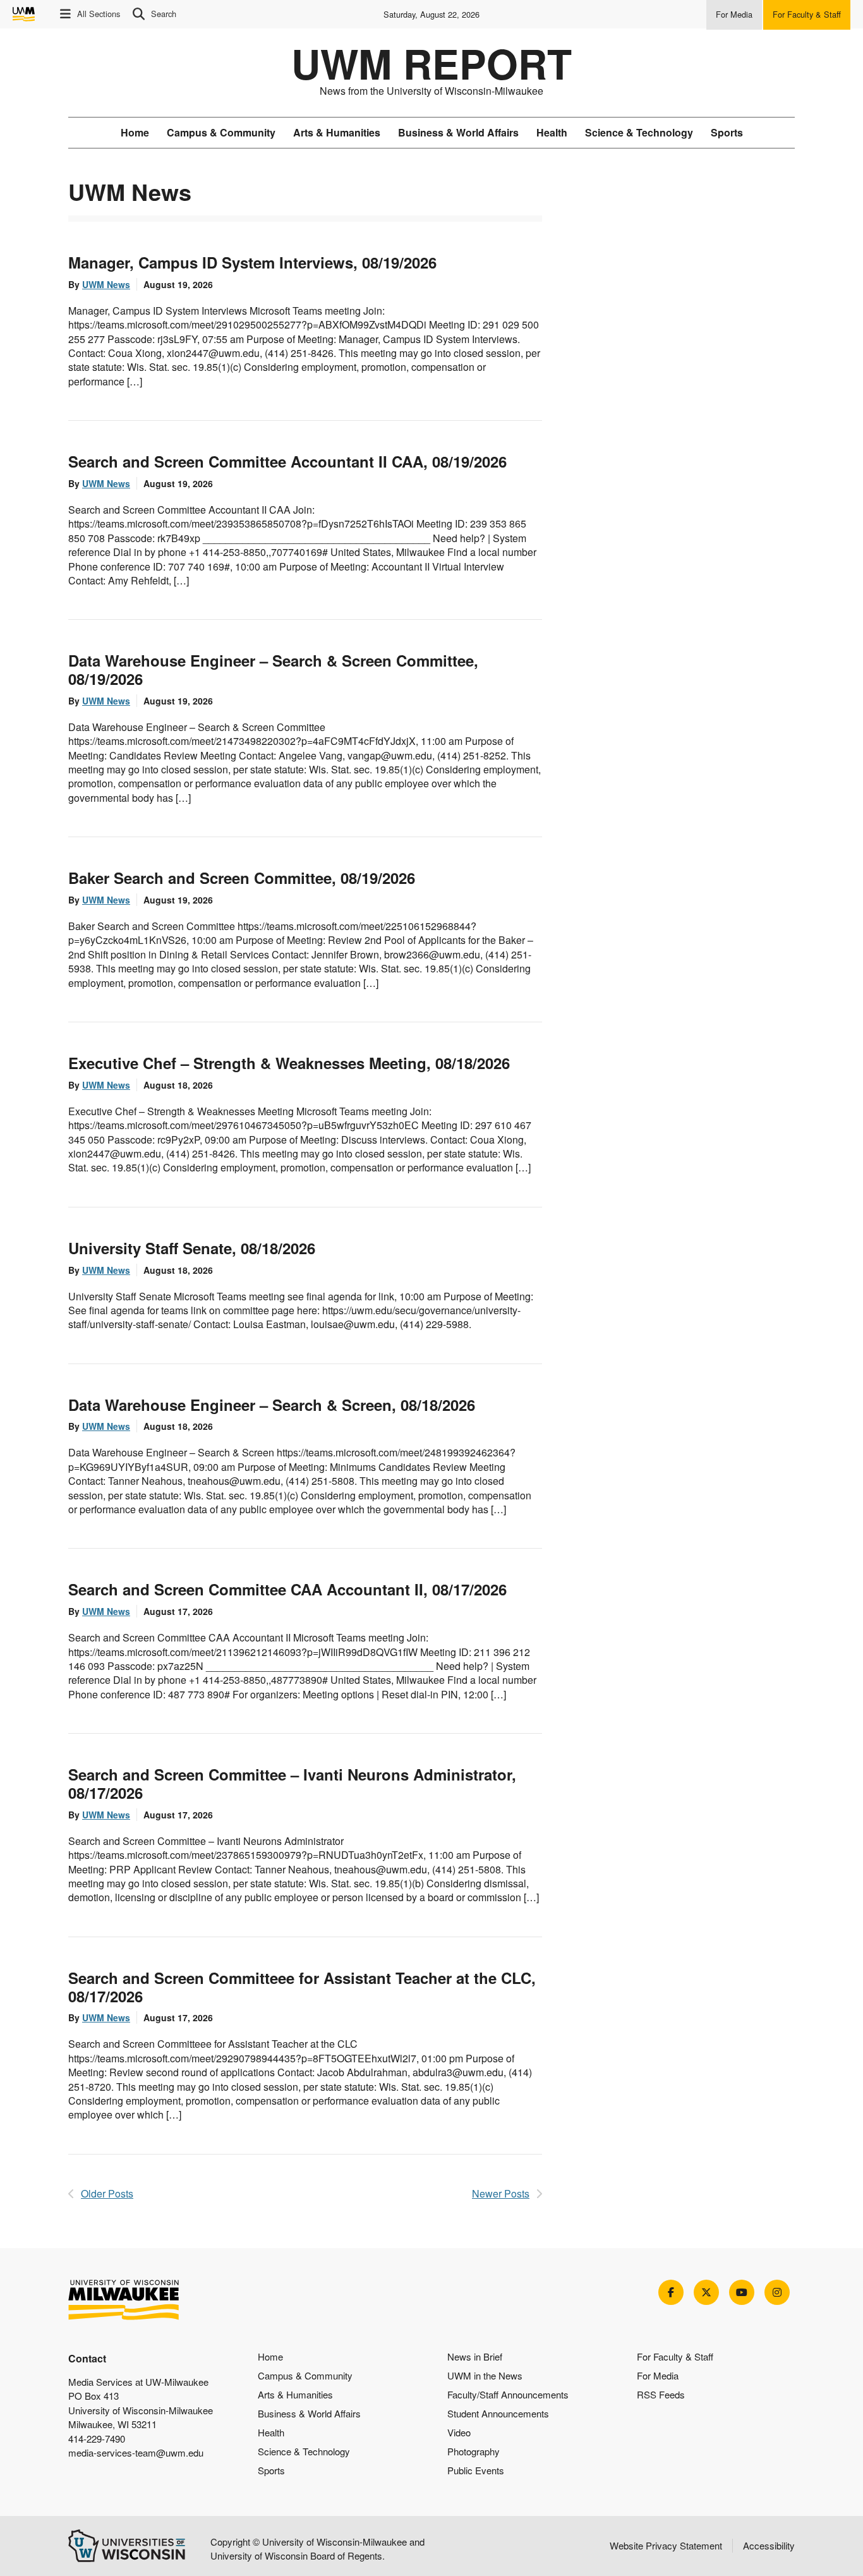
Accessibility (769, 2545)
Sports (727, 132)
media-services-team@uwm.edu (136, 2452)
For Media (658, 2375)
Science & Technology (639, 132)
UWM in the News (485, 2375)
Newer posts (501, 2193)
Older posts (107, 2193)
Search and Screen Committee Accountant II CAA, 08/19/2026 (287, 461)
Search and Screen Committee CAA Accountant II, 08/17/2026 (287, 1589)
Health (552, 132)
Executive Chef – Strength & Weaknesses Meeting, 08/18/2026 (289, 1063)
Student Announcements (498, 2413)
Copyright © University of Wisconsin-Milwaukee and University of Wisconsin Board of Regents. (317, 2549)
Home (135, 132)
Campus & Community (221, 132)
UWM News (106, 284)
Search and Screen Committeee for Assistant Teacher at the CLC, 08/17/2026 (302, 1987)
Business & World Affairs (458, 132)
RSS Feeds (661, 2394)
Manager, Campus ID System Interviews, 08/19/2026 (252, 262)
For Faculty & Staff (675, 2356)
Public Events (476, 2470)
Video (459, 2432)
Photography (474, 2451)
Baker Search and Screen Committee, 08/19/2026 (242, 878)
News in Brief (475, 2356)
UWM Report (431, 63)
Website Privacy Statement (666, 2545)
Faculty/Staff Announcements (508, 2394)
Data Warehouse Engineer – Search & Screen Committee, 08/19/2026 (273, 669)
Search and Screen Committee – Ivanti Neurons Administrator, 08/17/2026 (292, 1783)
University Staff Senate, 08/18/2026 (192, 1248)
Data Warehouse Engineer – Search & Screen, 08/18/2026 (272, 1405)
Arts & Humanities (337, 132)
